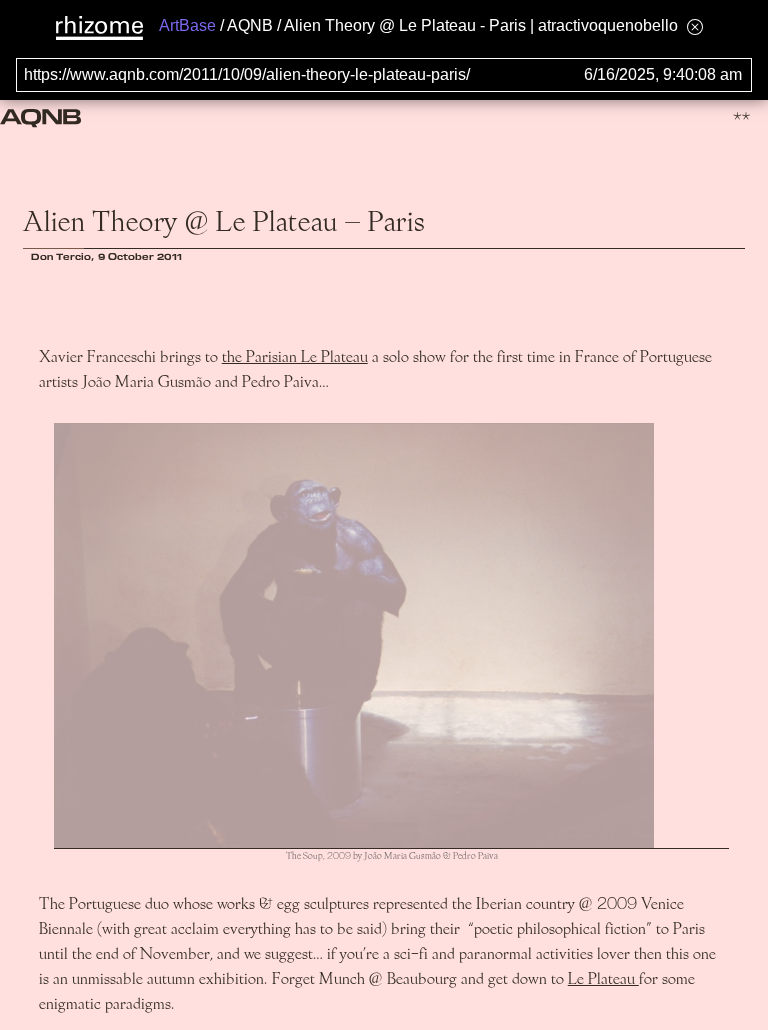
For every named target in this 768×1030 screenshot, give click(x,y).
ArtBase (187, 25)
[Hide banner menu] (695, 26)
